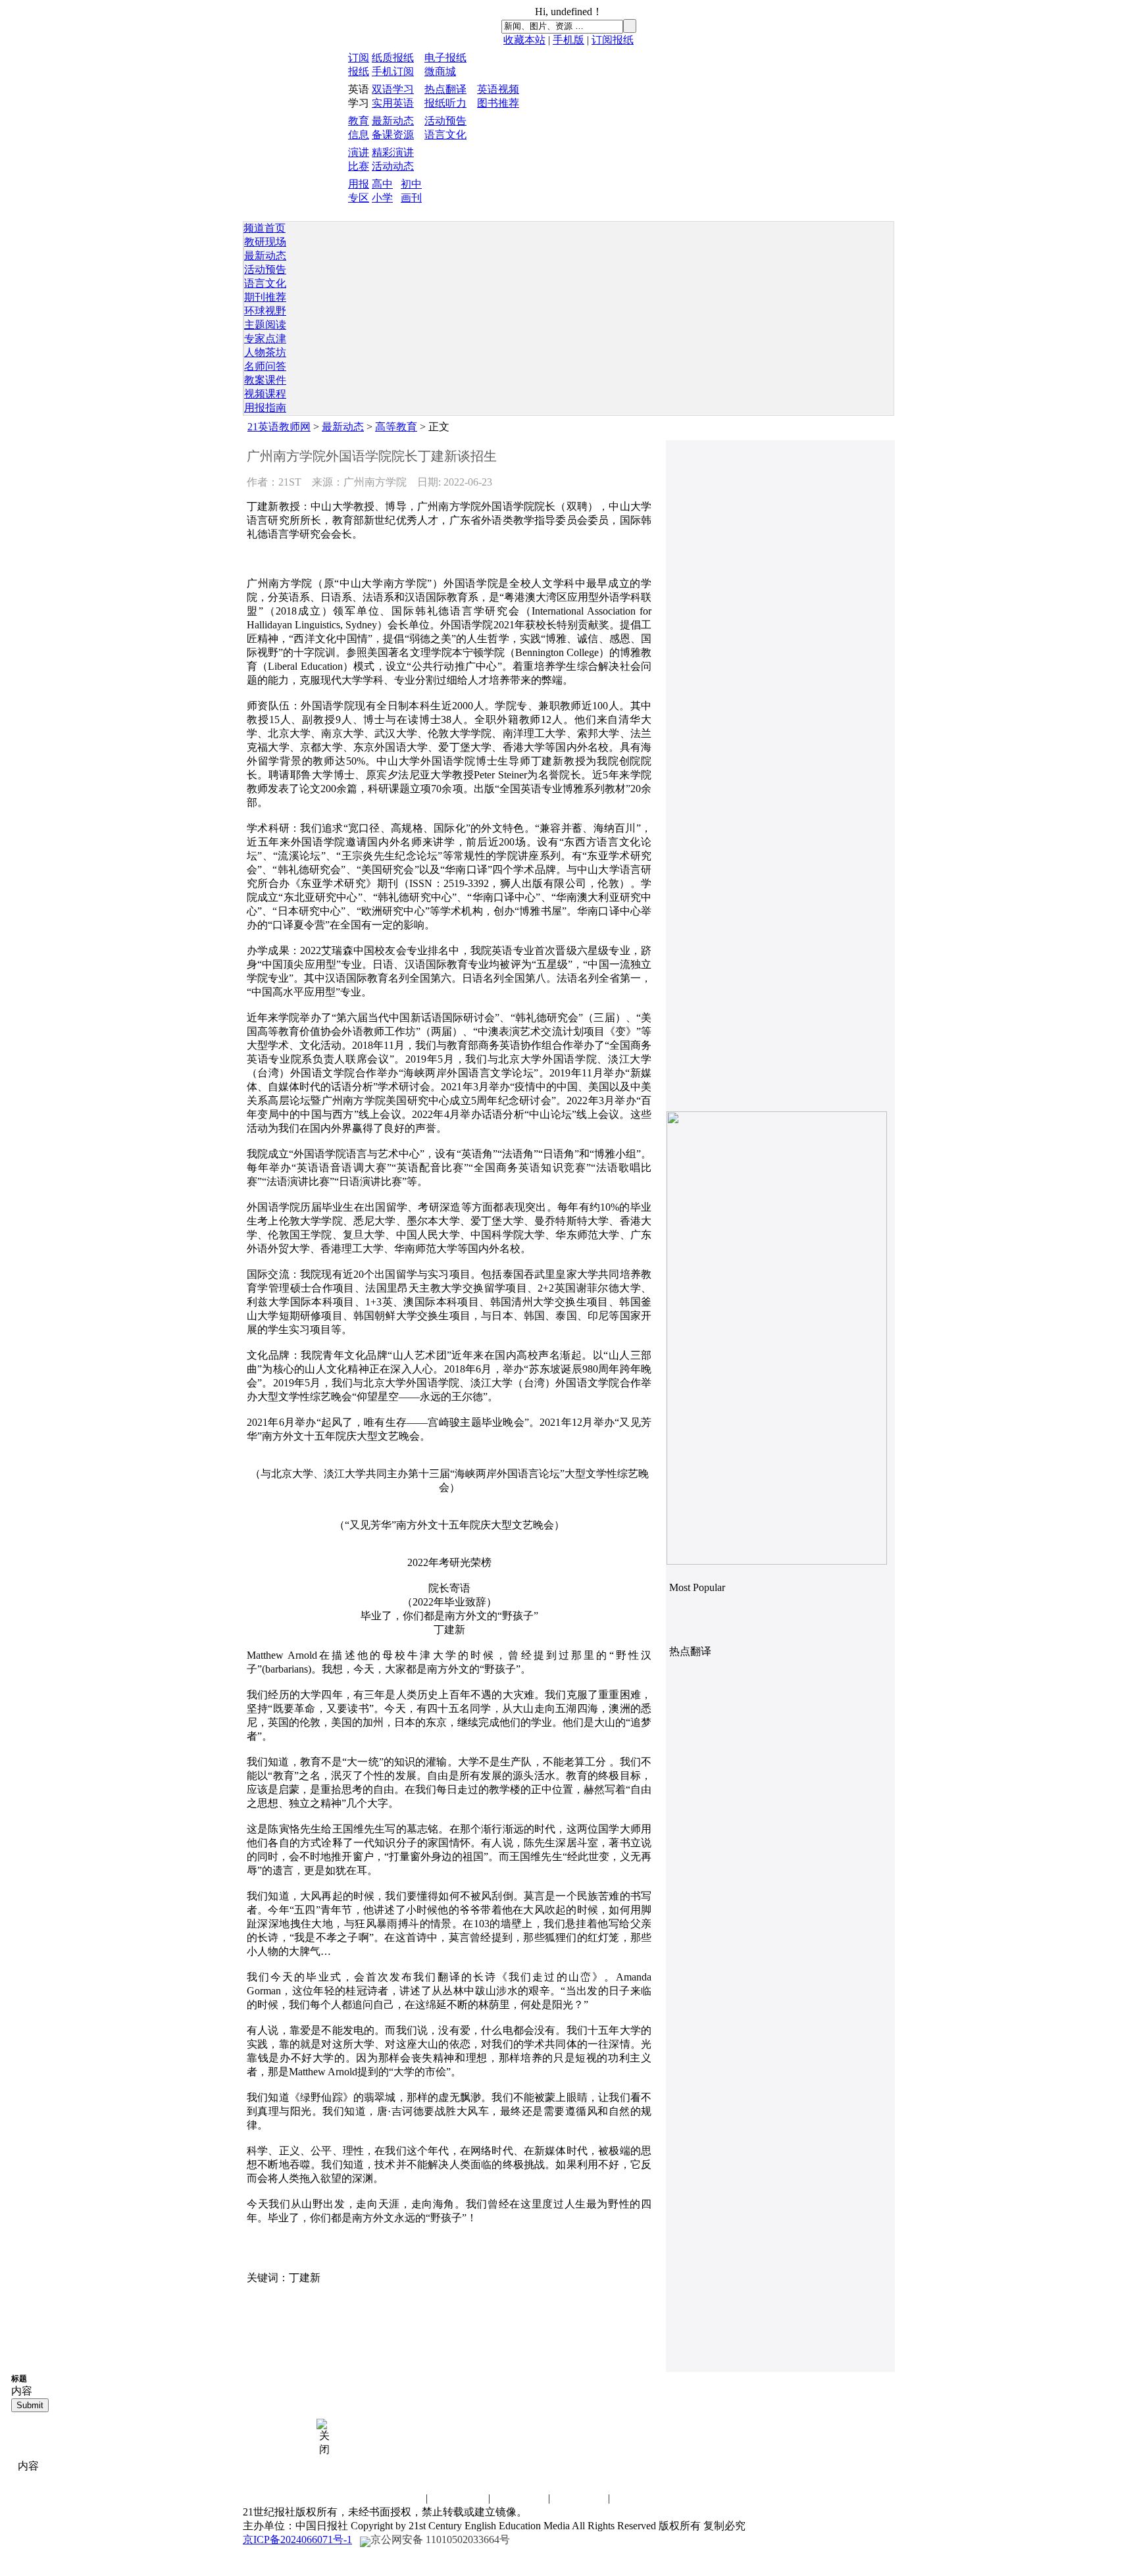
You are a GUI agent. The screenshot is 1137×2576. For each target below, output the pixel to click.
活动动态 (393, 166)
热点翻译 (445, 89)
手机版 (568, 40)
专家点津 (265, 339)
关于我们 (579, 2498)
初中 (411, 184)
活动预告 (445, 121)
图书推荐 (498, 103)
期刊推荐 (265, 297)
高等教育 (396, 427)
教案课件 (265, 380)
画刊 (411, 198)
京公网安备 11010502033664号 (440, 2539)
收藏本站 (524, 40)
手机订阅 (393, 71)
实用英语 (393, 103)
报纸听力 (445, 103)
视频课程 (265, 394)
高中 (382, 184)
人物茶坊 (265, 352)
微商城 (440, 71)
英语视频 (498, 89)
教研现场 (265, 242)
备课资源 (393, 135)
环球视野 (265, 311)
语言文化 (445, 135)
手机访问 (639, 2498)
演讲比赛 (519, 2498)
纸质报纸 (393, 58)
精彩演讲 (393, 152)
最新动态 (393, 121)
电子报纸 (445, 58)
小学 (382, 198)
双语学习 (393, 89)
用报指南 (265, 408)
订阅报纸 (613, 40)
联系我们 (397, 2498)
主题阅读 (265, 325)
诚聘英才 (459, 2498)
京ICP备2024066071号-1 (297, 2539)
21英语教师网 (279, 427)
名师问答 (265, 366)
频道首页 (265, 228)
